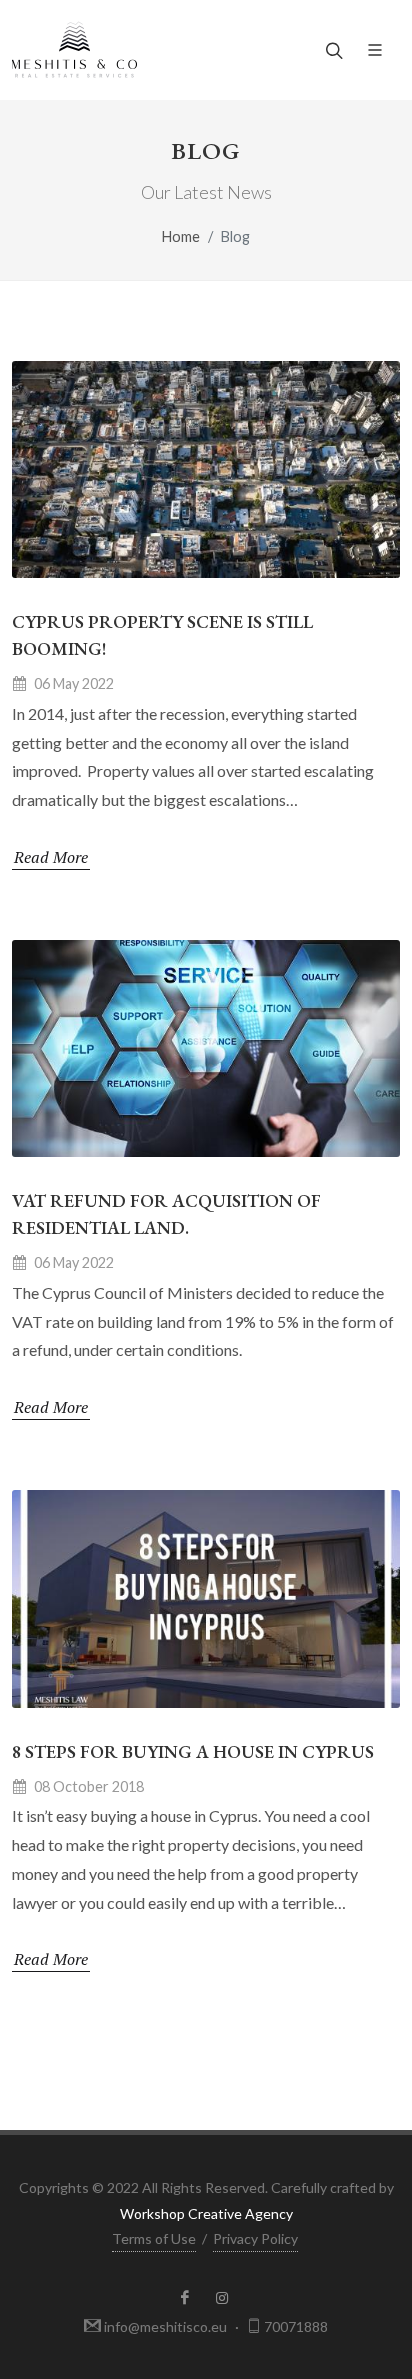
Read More (51, 857)
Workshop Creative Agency (206, 2213)
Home (181, 236)
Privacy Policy (255, 2238)
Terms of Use (154, 2238)
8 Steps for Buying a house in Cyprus (193, 1751)
